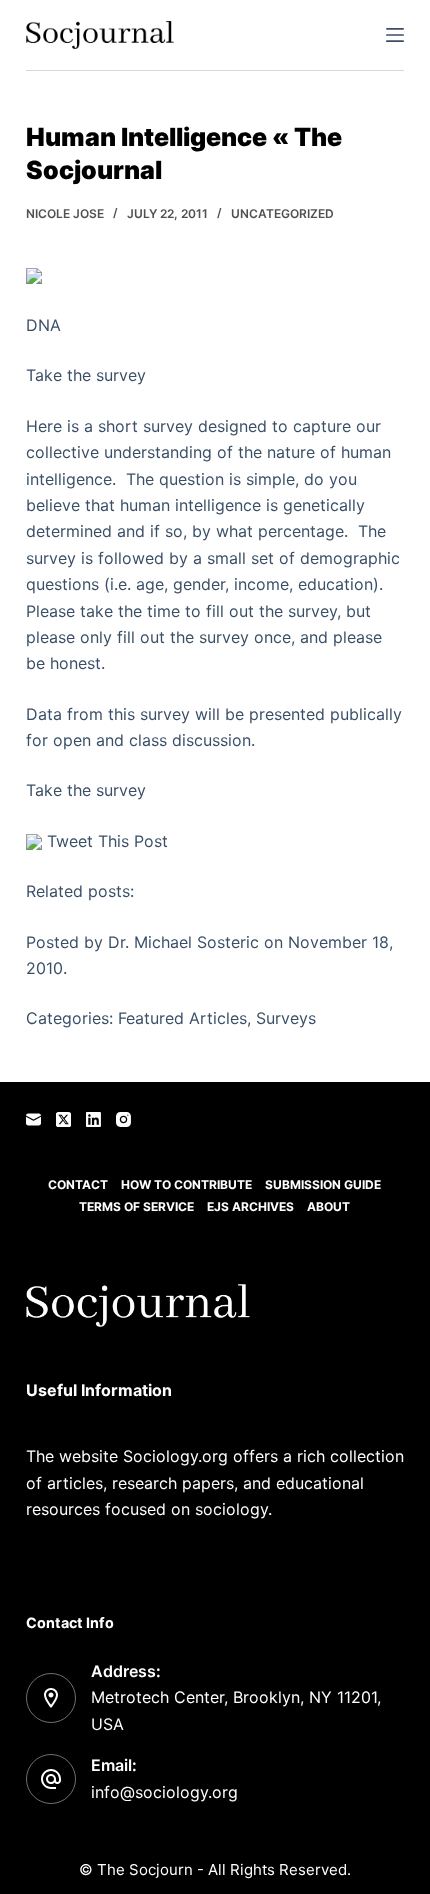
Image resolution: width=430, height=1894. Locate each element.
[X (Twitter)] (63, 1119)
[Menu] (395, 35)
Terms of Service (136, 1206)
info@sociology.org (164, 1792)
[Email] (33, 1119)
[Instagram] (123, 1119)
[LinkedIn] (93, 1119)
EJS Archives (250, 1206)
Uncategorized (282, 213)
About (328, 1206)
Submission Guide (323, 1184)
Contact (78, 1184)
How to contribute (186, 1184)
